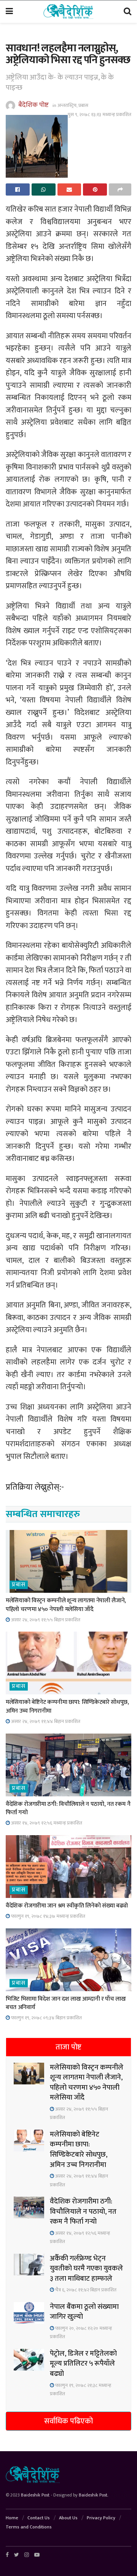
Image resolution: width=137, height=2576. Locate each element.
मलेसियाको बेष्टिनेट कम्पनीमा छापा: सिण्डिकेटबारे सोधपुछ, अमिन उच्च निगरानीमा (67, 1706)
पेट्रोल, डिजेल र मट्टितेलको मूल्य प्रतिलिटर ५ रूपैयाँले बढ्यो (83, 2364)
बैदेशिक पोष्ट (33, 105)
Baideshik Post (35, 2495)
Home (12, 2518)
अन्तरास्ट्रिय (67, 105)
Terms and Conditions (29, 2527)
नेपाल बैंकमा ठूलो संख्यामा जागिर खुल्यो (84, 2312)
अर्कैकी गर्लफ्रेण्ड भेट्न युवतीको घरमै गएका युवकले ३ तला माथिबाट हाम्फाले (86, 2269)
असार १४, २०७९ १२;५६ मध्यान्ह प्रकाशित (46, 1823)
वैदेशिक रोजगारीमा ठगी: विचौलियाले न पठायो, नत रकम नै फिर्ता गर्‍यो (68, 1808)
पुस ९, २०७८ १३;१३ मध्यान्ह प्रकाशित (100, 115)
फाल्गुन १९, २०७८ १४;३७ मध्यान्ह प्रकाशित (48, 1916)
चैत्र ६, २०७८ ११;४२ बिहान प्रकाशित (85, 2290)
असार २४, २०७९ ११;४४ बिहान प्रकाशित (45, 1721)
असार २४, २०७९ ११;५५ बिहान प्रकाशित (45, 1620)
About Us (68, 2518)
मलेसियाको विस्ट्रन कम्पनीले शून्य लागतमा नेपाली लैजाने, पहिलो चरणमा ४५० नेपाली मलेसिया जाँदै (66, 1605)
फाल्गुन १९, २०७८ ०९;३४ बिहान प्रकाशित (46, 2018)
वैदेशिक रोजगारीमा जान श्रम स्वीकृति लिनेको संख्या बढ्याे (67, 1906)
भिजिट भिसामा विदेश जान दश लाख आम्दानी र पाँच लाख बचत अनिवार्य (66, 2003)
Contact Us (39, 2518)
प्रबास (83, 105)
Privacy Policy (101, 2518)
